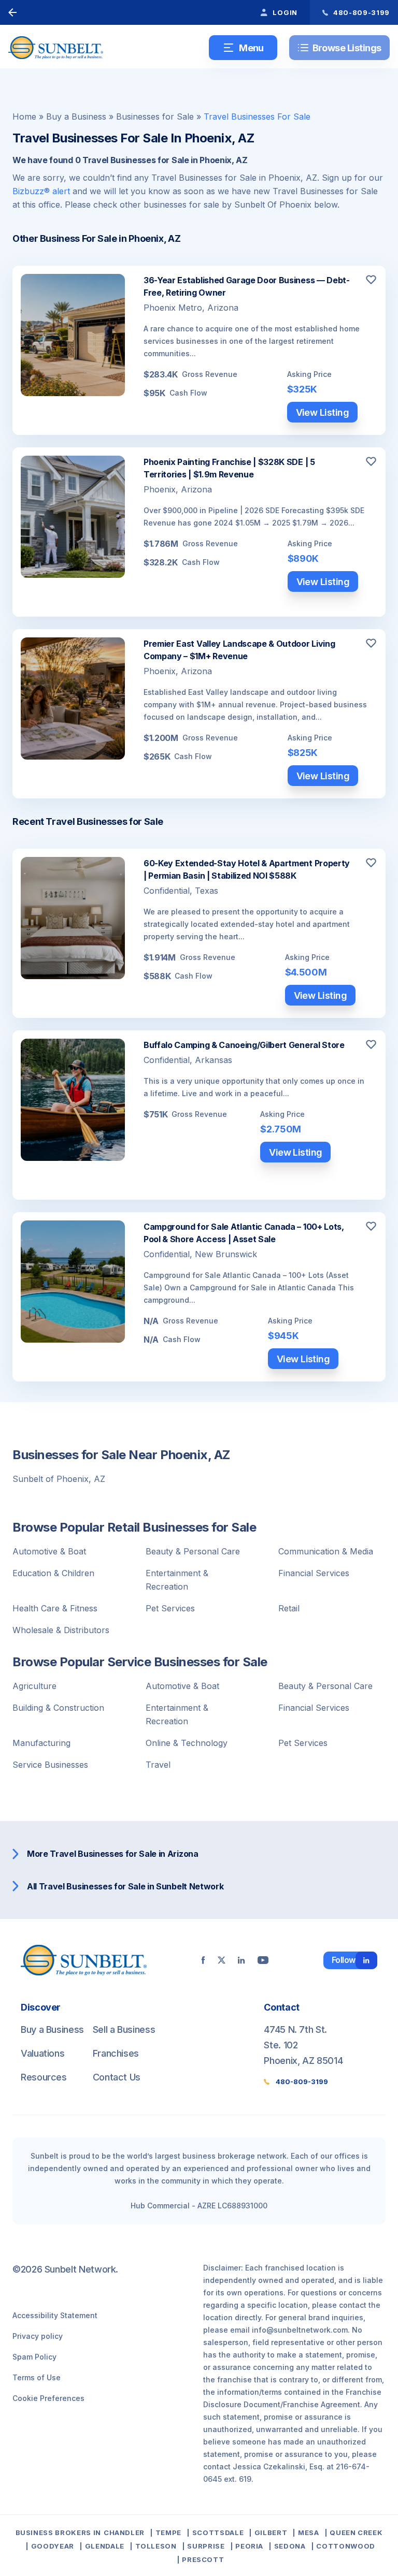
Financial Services (314, 1573)
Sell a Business (124, 2029)
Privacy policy (38, 2336)
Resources (44, 2077)
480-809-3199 (302, 2082)
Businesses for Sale (155, 117)
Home (24, 117)
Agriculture (34, 1686)
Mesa (308, 2533)
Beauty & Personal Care (193, 1551)
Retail (289, 1608)
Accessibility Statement (55, 2315)
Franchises (116, 2053)
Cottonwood (346, 2546)
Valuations (42, 2053)
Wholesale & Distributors (61, 1630)
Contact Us (117, 2077)
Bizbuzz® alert (41, 191)
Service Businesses (50, 1765)
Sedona (290, 2546)
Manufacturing (41, 1743)
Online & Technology (187, 1743)
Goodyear (53, 2546)
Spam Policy (34, 2357)
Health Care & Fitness (55, 1608)
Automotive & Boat (49, 1551)
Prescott (203, 2559)
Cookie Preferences (48, 2398)
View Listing (323, 412)
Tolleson (156, 2546)
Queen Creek (356, 2533)
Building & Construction (58, 1708)
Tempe (168, 2533)
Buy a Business (76, 117)
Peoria (249, 2546)
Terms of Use (37, 2377)
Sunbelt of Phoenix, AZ (59, 1479)
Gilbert (271, 2533)
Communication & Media (326, 1551)
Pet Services (170, 1608)
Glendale (105, 2546)
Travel (158, 1765)
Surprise (206, 2546)
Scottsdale (218, 2533)
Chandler (124, 2533)
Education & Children (53, 1573)
